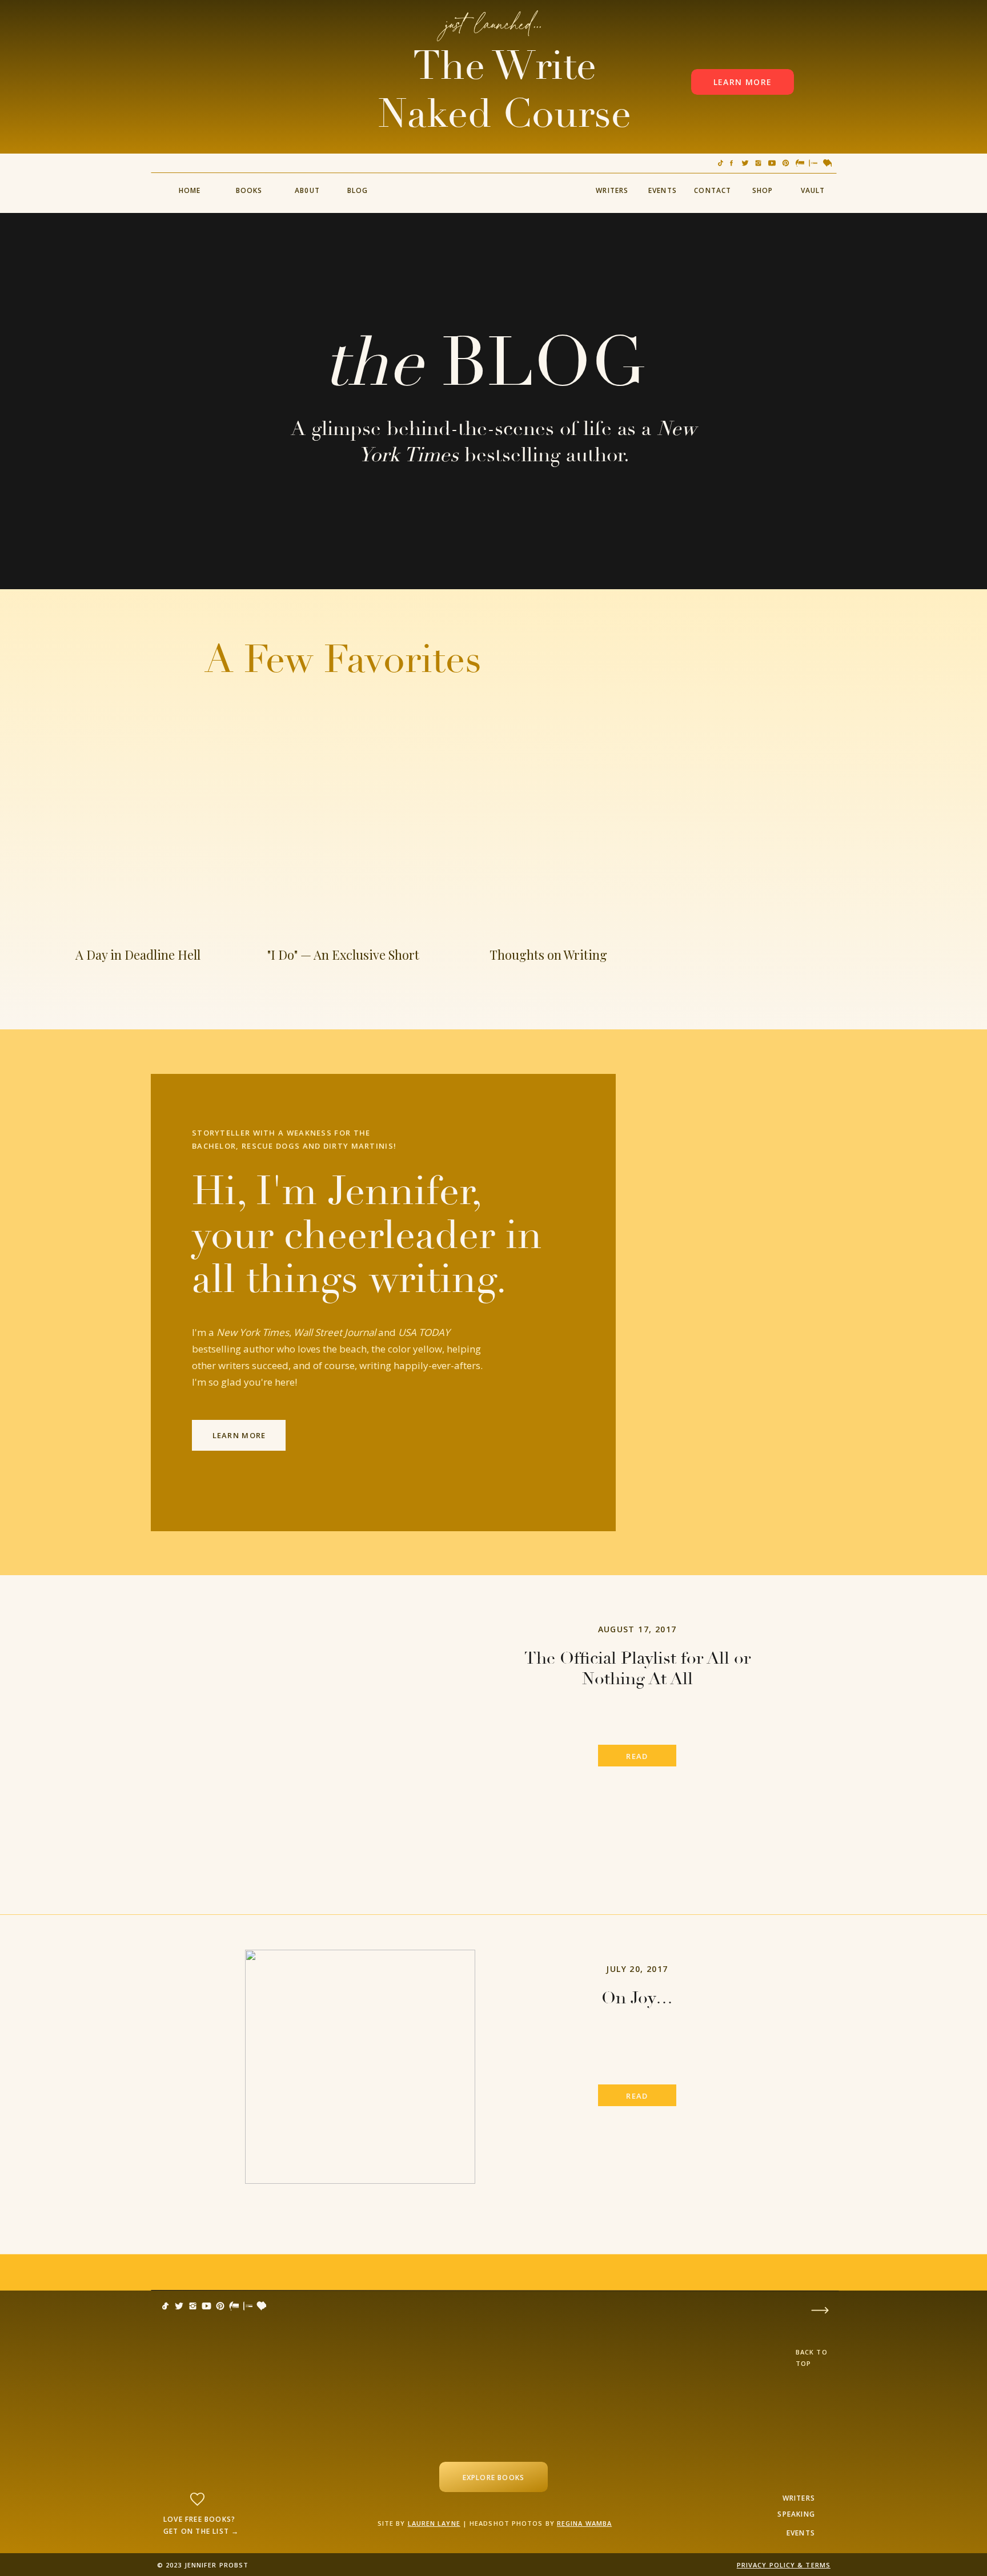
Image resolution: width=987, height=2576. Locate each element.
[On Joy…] (360, 2067)
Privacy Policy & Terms (784, 2565)
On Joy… (637, 1998)
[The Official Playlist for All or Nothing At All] (360, 1727)
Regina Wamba (584, 2523)
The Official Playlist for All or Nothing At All (637, 1669)
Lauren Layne (434, 2523)
